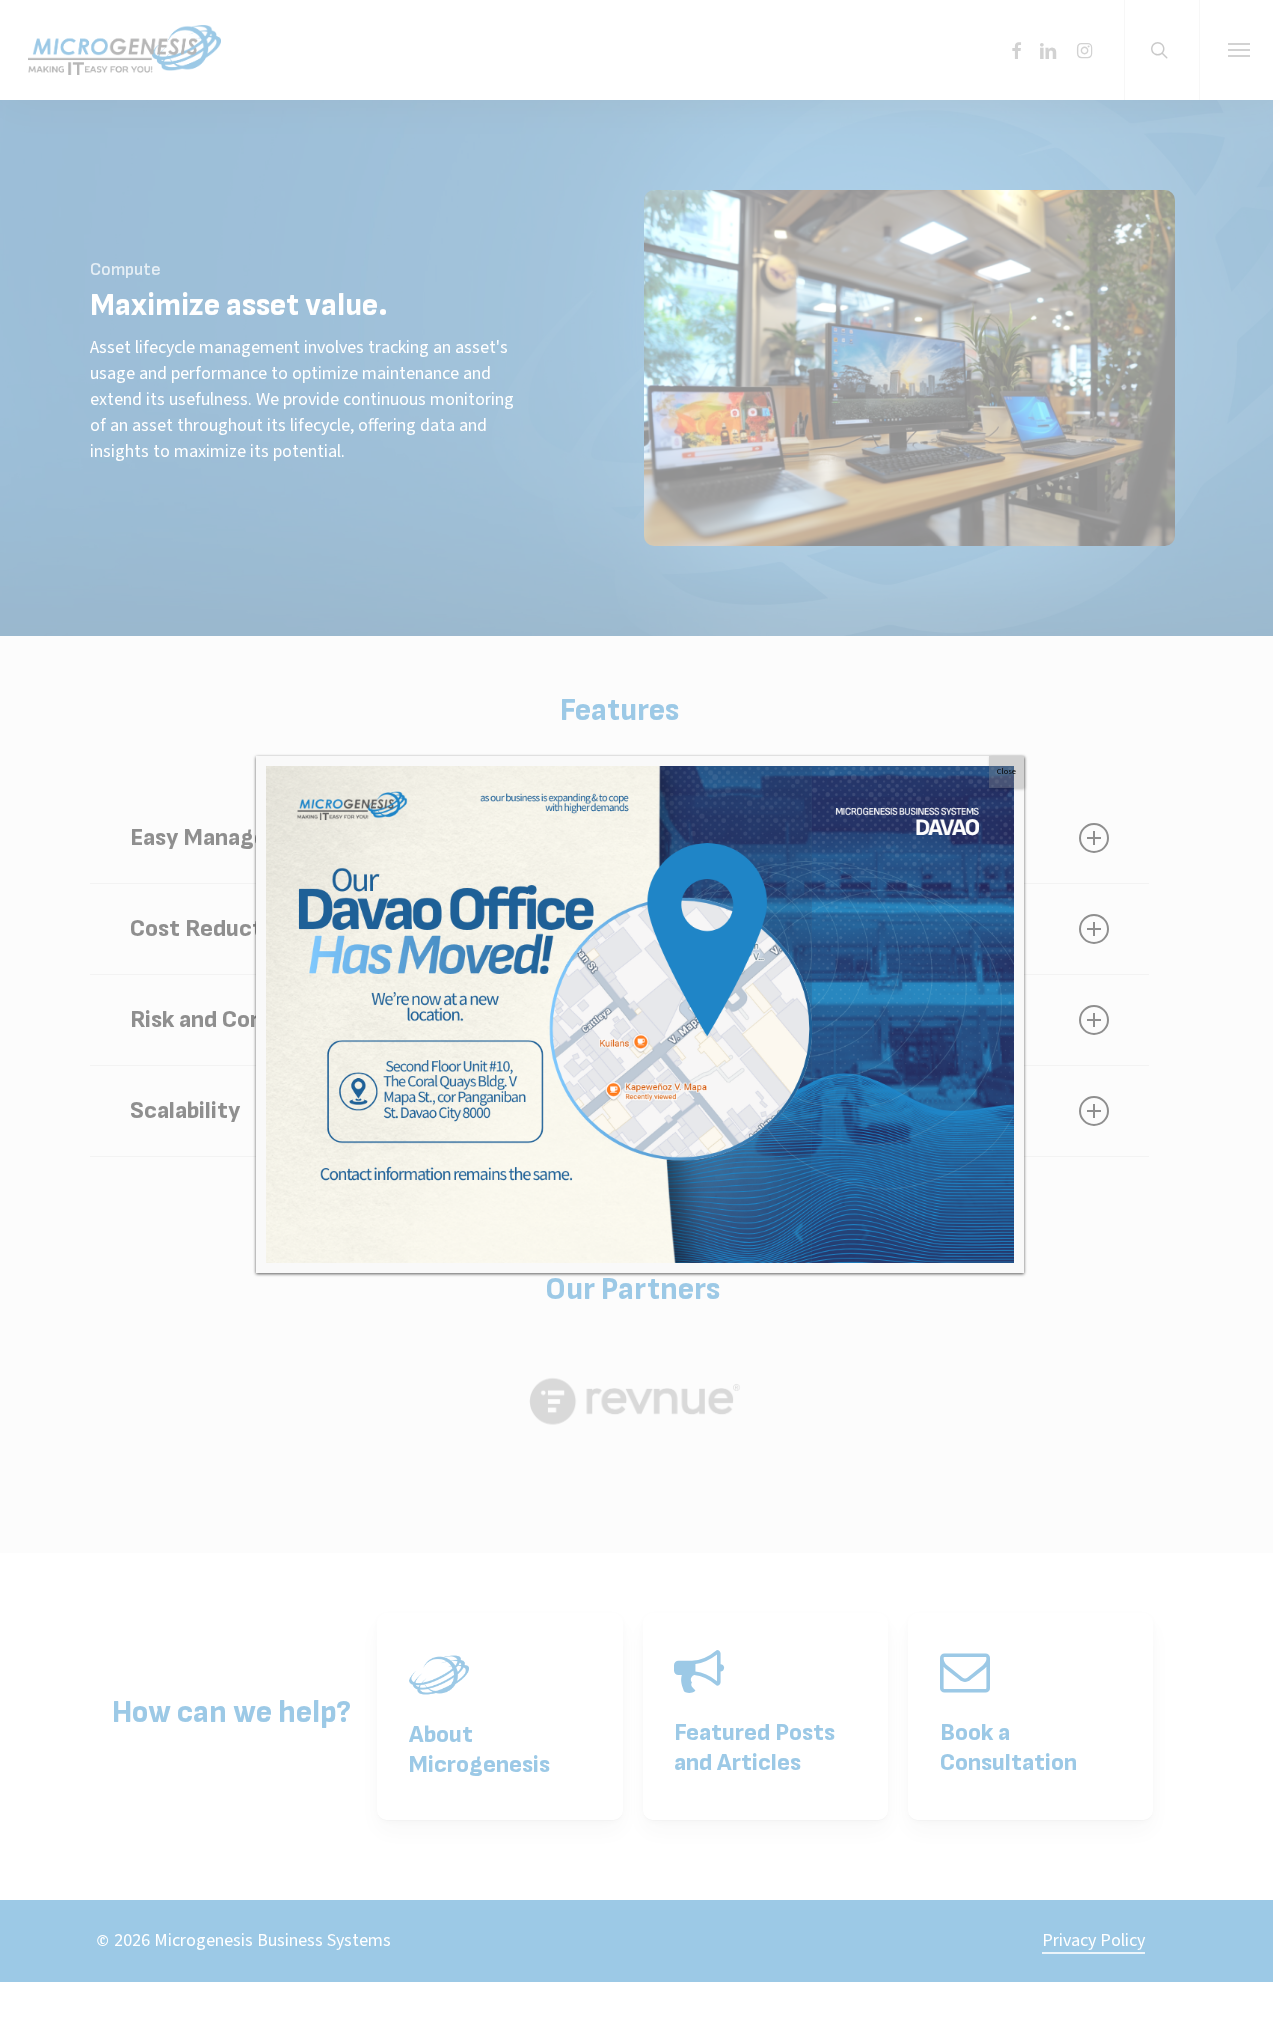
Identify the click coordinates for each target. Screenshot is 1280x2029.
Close (1006, 771)
